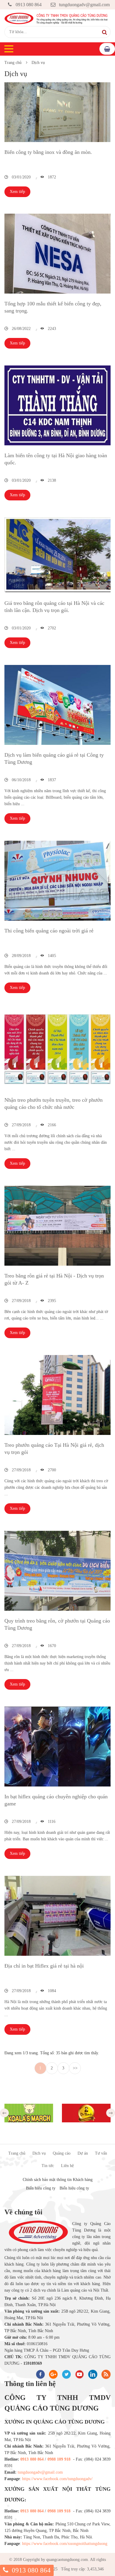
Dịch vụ (38, 63)
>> (75, 2068)
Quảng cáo (62, 2153)
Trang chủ (13, 63)
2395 (51, 1301)
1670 (51, 1646)
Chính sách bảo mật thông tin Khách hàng (58, 2180)
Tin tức (48, 2166)
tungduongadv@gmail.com (84, 5)
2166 (51, 1125)
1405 (51, 956)
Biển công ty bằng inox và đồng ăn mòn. (48, 152)
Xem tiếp (17, 192)
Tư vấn (101, 2153)
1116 (51, 1822)
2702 (51, 628)
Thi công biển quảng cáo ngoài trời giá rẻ (49, 931)
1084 (51, 1991)
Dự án (83, 2153)
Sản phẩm (107, 49)
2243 (51, 329)
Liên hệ (67, 2166)
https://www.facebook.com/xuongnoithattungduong (65, 2544)
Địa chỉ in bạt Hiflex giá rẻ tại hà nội (44, 1966)
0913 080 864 (29, 5)
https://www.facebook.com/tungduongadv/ (57, 2479)
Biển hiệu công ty (41, 2188)
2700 (51, 1470)
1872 (51, 177)
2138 (51, 480)
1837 (51, 780)
